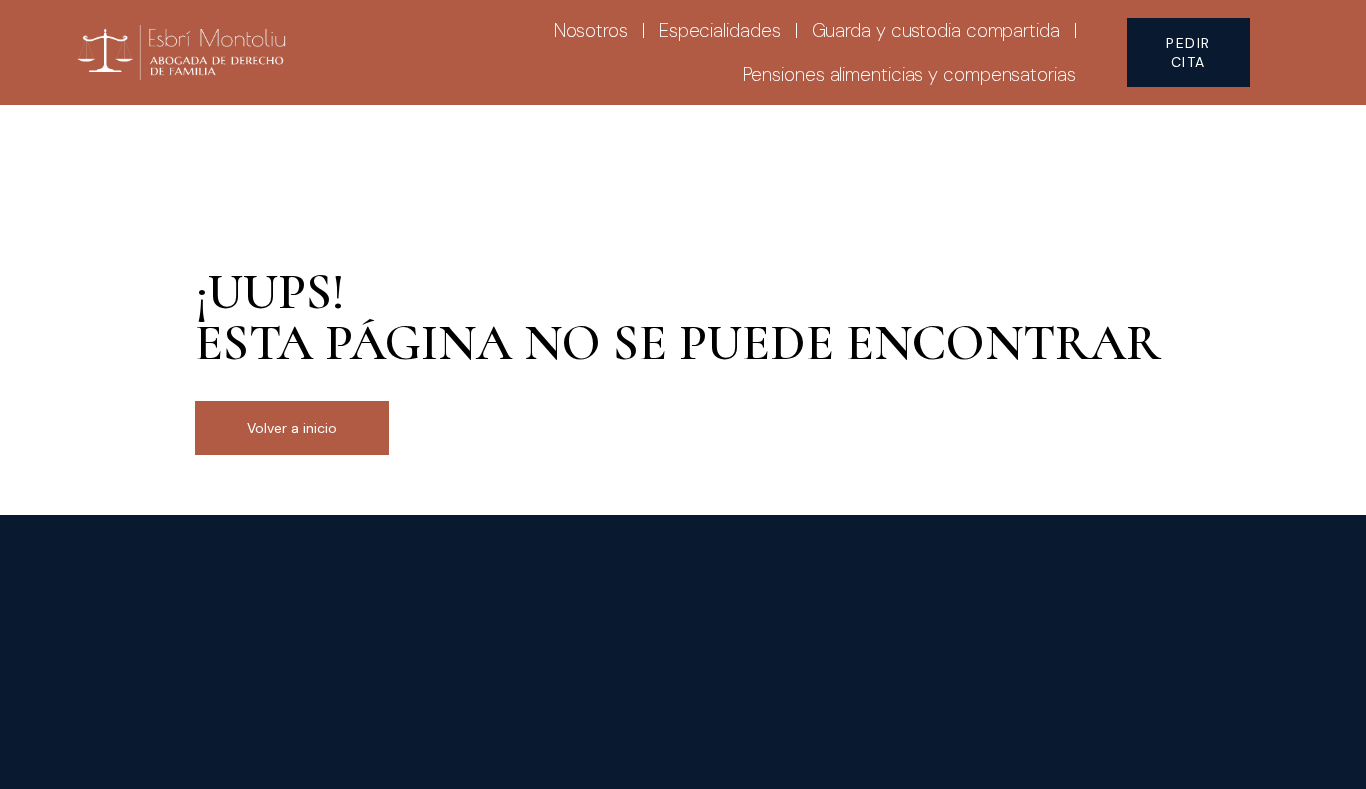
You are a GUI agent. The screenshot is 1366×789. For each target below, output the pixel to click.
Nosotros (591, 30)
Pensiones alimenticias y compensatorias (909, 74)
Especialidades (720, 30)
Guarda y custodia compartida (936, 30)
